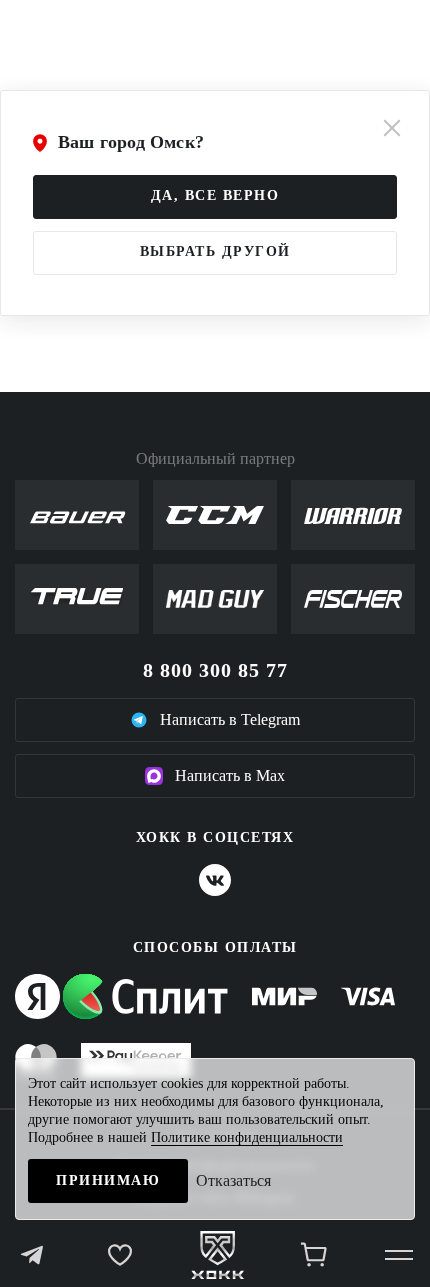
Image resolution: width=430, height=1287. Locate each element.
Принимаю (108, 1180)
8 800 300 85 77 (215, 670)
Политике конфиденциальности (247, 1137)
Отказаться (233, 1180)
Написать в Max (230, 775)
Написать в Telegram (230, 719)
